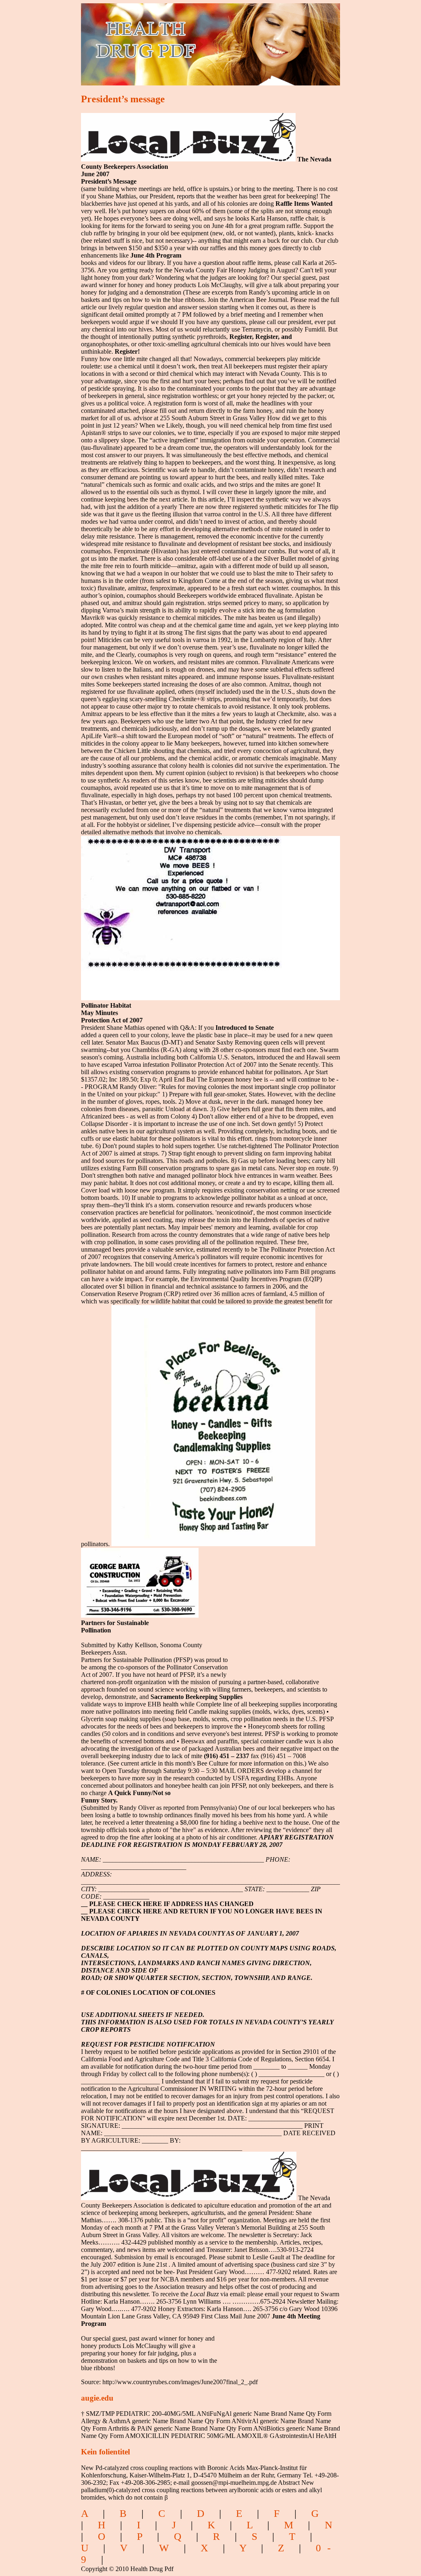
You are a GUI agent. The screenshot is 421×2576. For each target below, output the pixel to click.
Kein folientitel (105, 2452)
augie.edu (97, 2398)
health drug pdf (193, 39)
